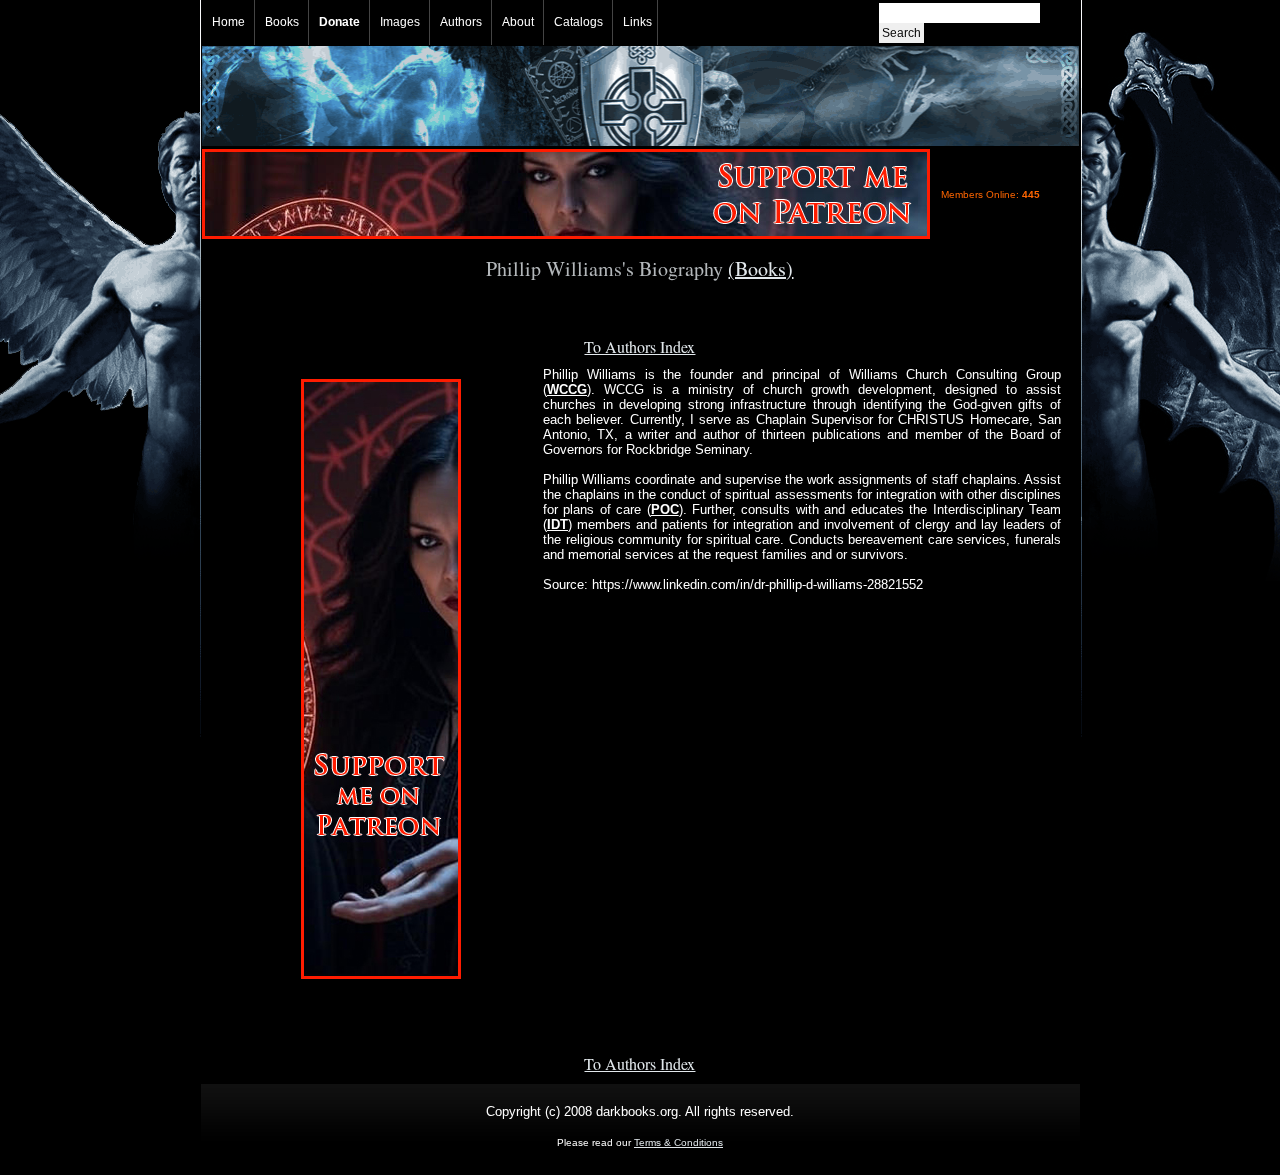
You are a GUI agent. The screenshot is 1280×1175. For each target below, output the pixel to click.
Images (400, 22)
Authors (461, 22)
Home (228, 22)
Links (637, 22)
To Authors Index (639, 346)
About (518, 22)
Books (282, 22)
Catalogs (578, 22)
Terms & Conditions (678, 1142)
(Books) (760, 268)
